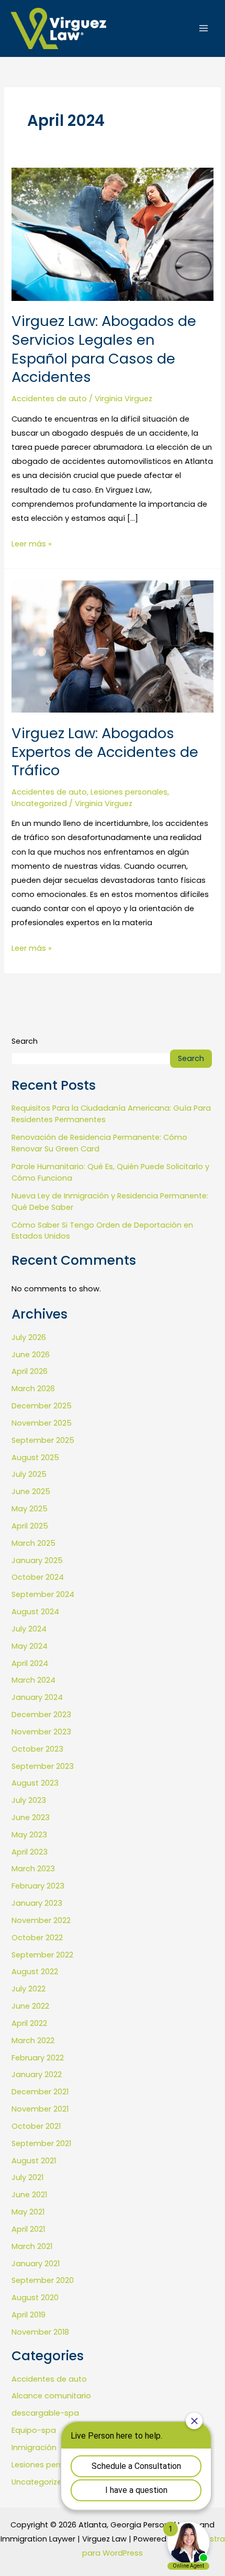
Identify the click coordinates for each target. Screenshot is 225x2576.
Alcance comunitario (51, 2396)
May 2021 (28, 2212)
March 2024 (33, 1680)
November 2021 (40, 2109)
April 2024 (30, 1663)
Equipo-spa (34, 2430)
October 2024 (38, 1577)
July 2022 (29, 1989)
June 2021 (29, 2195)
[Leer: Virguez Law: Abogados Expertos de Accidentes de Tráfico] (112, 646)
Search (25, 1041)
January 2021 (36, 2264)
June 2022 (30, 2006)
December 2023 (41, 1715)
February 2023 (38, 1886)
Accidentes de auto (49, 399)
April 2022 (29, 2023)
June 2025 (31, 1491)
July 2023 (29, 1800)
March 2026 (33, 1389)
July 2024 (29, 1629)
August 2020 (35, 2298)
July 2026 (29, 1337)
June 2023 (31, 1817)
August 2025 (35, 1458)
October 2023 (37, 1749)
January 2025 (37, 1560)
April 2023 (30, 1852)
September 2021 (41, 2143)
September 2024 (43, 1594)
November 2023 (41, 1732)
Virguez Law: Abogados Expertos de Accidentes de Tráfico (105, 752)
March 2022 (33, 2041)
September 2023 (43, 1766)
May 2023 (29, 1835)
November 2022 (41, 1920)
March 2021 (32, 2246)
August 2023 (35, 1783)
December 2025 (42, 1406)
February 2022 (38, 2058)
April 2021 (28, 2229)
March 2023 (33, 1869)
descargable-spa (45, 2413)
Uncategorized (39, 803)
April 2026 (30, 1371)
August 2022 (35, 1972)
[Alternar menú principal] (204, 28)
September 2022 (42, 1955)
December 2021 (40, 2092)
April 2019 (29, 2315)
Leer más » (32, 543)
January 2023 (37, 1903)
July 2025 (29, 1474)
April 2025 (30, 1526)
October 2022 (37, 1938)
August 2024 (35, 1612)
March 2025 (33, 1543)
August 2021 (34, 2161)
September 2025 (43, 1440)
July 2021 (27, 2177)
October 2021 (36, 2126)
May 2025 (30, 1509)
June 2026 (31, 1355)
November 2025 (42, 1423)
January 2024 (37, 1697)
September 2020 (43, 2280)
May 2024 (30, 1646)
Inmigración (34, 2447)
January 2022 (37, 2074)
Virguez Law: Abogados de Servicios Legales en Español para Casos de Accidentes (104, 349)
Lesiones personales (129, 792)
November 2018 (40, 2332)
